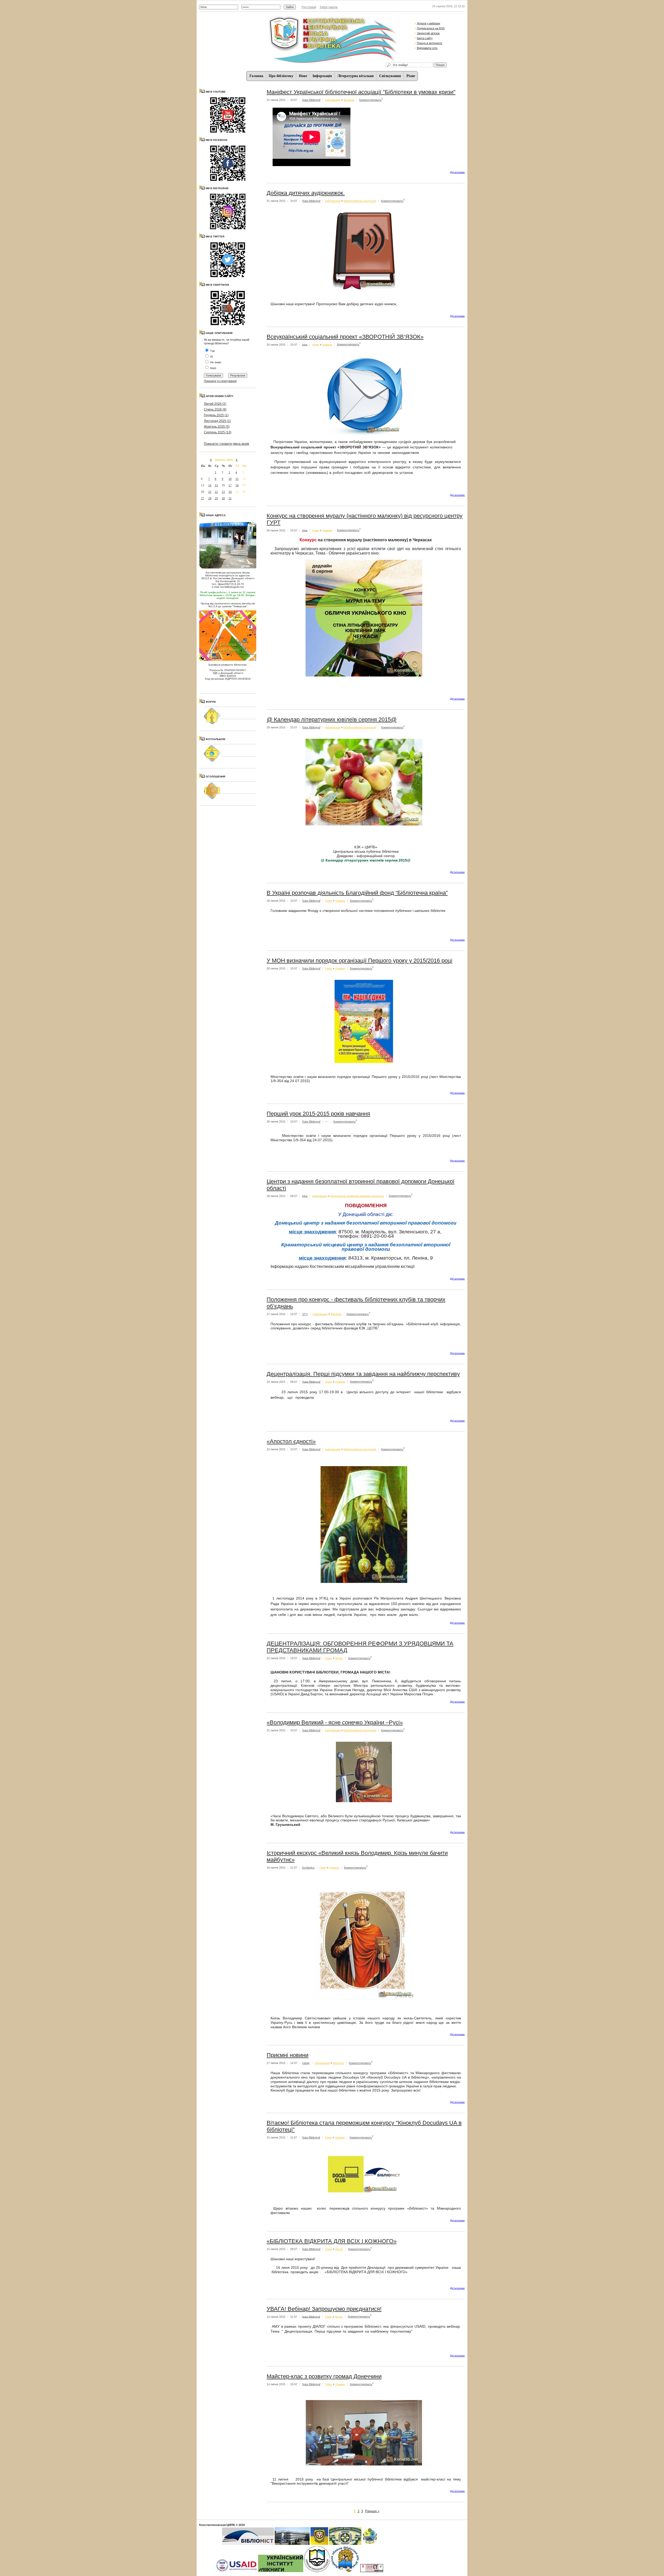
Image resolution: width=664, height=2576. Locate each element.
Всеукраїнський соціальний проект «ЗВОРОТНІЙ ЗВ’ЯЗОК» (345, 337)
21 (210, 492)
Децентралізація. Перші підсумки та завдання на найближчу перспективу (363, 1374)
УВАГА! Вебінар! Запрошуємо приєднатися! (324, 2309)
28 (210, 498)
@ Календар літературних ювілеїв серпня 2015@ (332, 719)
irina (305, 344)
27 (203, 498)
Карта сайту (425, 38)
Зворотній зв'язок (428, 33)
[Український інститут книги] (281, 2571)
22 (216, 492)
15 (216, 485)
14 (210, 485)
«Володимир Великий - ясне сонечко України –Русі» (335, 1722)
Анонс (339, 1658)
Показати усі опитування (220, 381)
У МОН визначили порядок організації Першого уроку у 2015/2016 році (359, 961)
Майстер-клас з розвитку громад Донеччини (324, 2376)
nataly (306, 2063)
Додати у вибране (428, 23)
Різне (411, 76)
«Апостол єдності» (291, 1441)
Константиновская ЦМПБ (217, 2525)
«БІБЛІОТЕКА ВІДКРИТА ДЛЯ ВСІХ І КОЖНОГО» (332, 2241)
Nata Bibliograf (311, 100)
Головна (256, 76)
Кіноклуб (338, 2063)
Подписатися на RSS (431, 28)
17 (230, 485)
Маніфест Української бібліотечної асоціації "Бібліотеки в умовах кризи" (361, 92)
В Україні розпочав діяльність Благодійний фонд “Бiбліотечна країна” (357, 893)
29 (216, 498)
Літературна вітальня (356, 76)
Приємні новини (288, 2055)
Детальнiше (457, 172)
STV (305, 1314)
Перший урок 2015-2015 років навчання (318, 1114)
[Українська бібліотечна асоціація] (317, 2571)
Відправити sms (427, 48)
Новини (327, 344)
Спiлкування (390, 76)
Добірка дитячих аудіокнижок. (306, 193)
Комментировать (370, 100)
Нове (303, 76)
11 (237, 479)
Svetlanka (308, 1868)
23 (223, 492)
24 (230, 492)
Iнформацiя (322, 76)
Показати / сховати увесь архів (226, 444)
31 (230, 498)
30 (223, 498)
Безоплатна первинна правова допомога (357, 1196)
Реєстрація (309, 7)
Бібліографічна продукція (360, 201)
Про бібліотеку (281, 76)
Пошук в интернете (430, 43)
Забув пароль (329, 7)
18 (237, 485)
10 (230, 479)
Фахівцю (349, 100)
